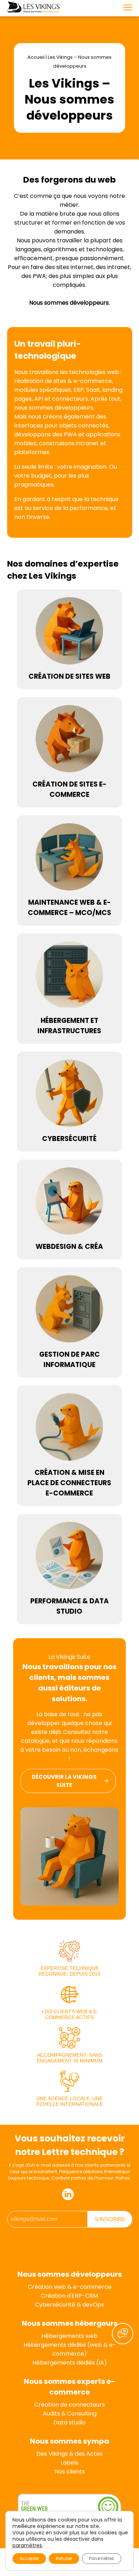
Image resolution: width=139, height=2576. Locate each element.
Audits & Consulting (70, 2414)
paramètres (27, 2545)
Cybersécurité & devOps (69, 2305)
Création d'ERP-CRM (69, 2296)
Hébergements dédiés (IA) (70, 2363)
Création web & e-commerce (70, 2287)
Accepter (29, 2558)
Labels (69, 2463)
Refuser (64, 2558)
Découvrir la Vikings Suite (64, 1781)
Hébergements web (69, 2336)
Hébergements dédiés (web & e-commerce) (70, 2349)
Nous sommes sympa (69, 2441)
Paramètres (102, 2558)
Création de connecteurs (69, 2405)
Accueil (36, 57)
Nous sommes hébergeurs (70, 2323)
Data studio (69, 2422)
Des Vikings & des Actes (69, 2454)
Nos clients (70, 2472)
